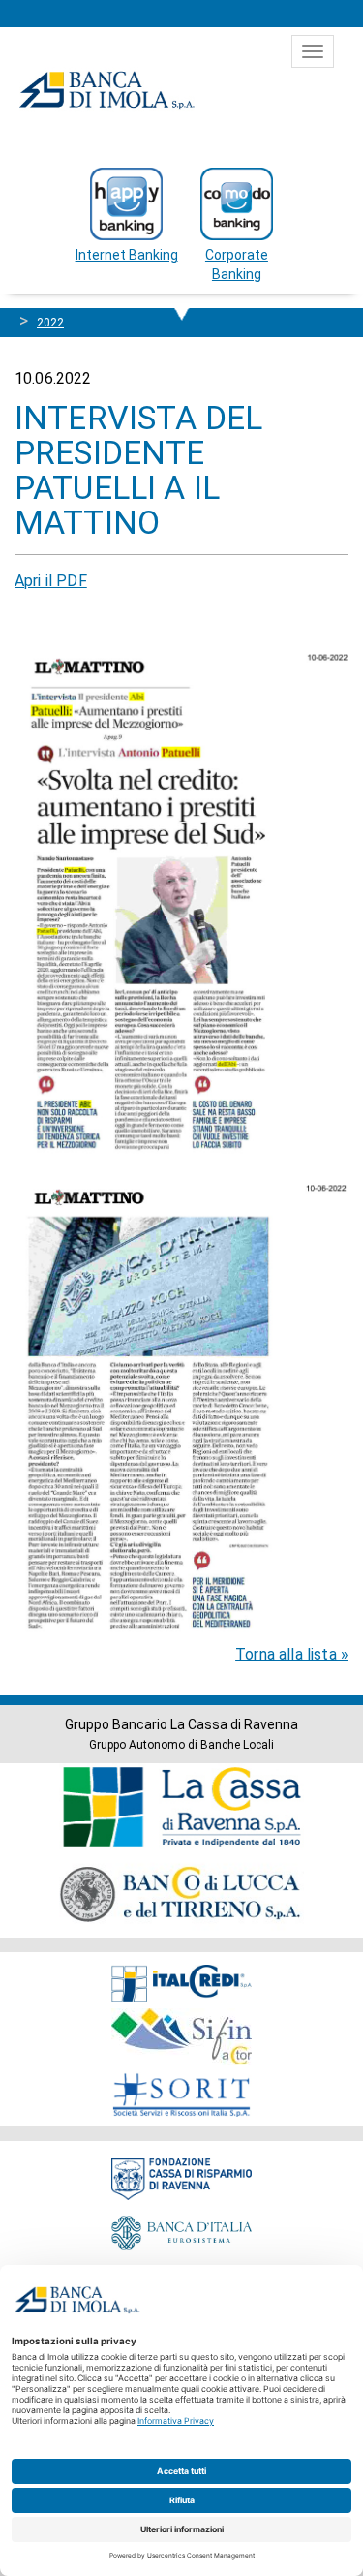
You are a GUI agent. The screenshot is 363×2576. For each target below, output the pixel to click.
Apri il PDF (51, 581)
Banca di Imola (106, 90)
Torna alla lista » (292, 1654)
